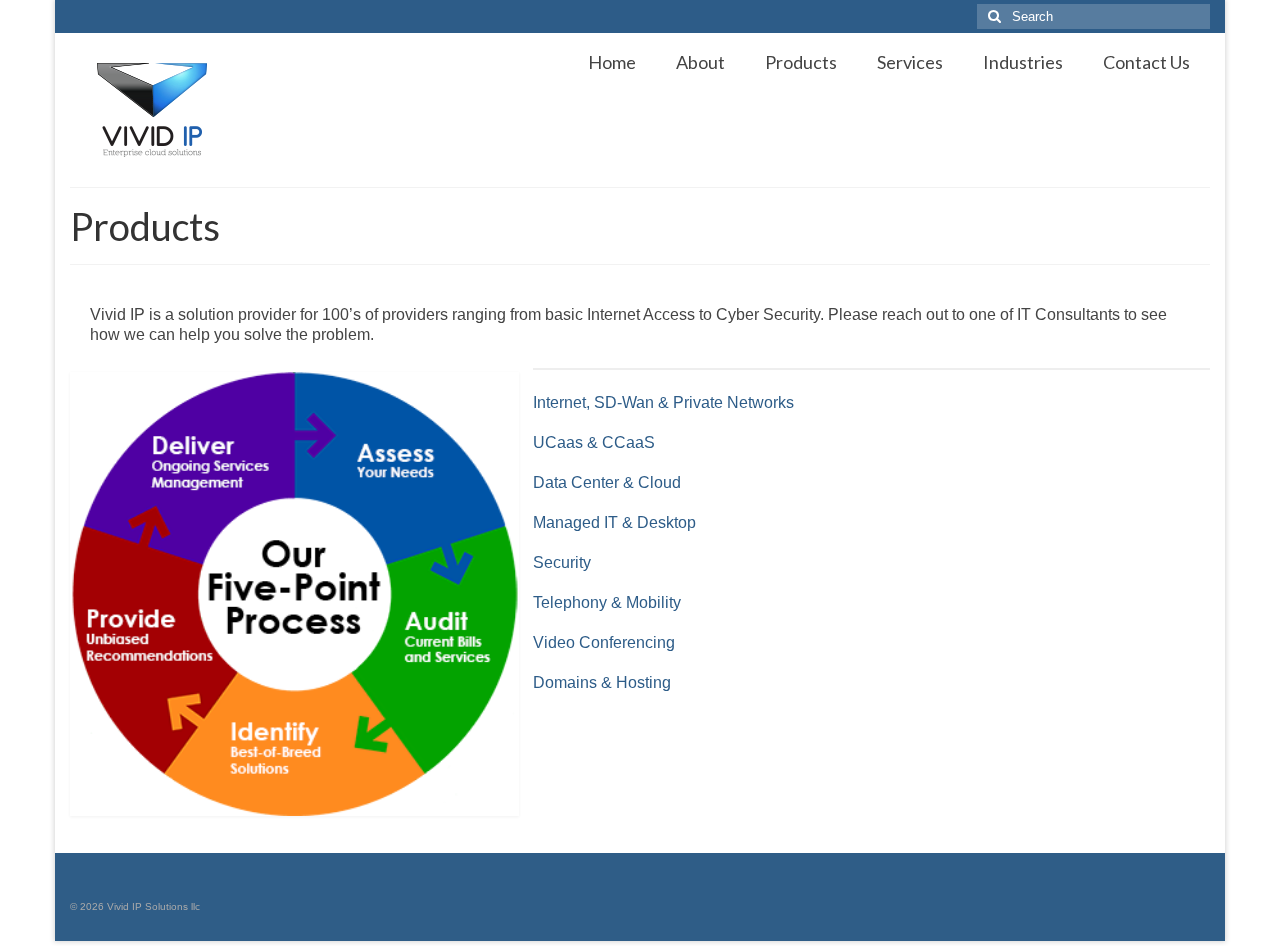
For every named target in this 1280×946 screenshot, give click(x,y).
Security (562, 562)
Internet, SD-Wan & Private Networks (663, 402)
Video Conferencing (604, 642)
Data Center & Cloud (607, 482)
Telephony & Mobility (607, 602)
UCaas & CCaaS (594, 442)
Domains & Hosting (602, 682)
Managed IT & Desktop (614, 522)
